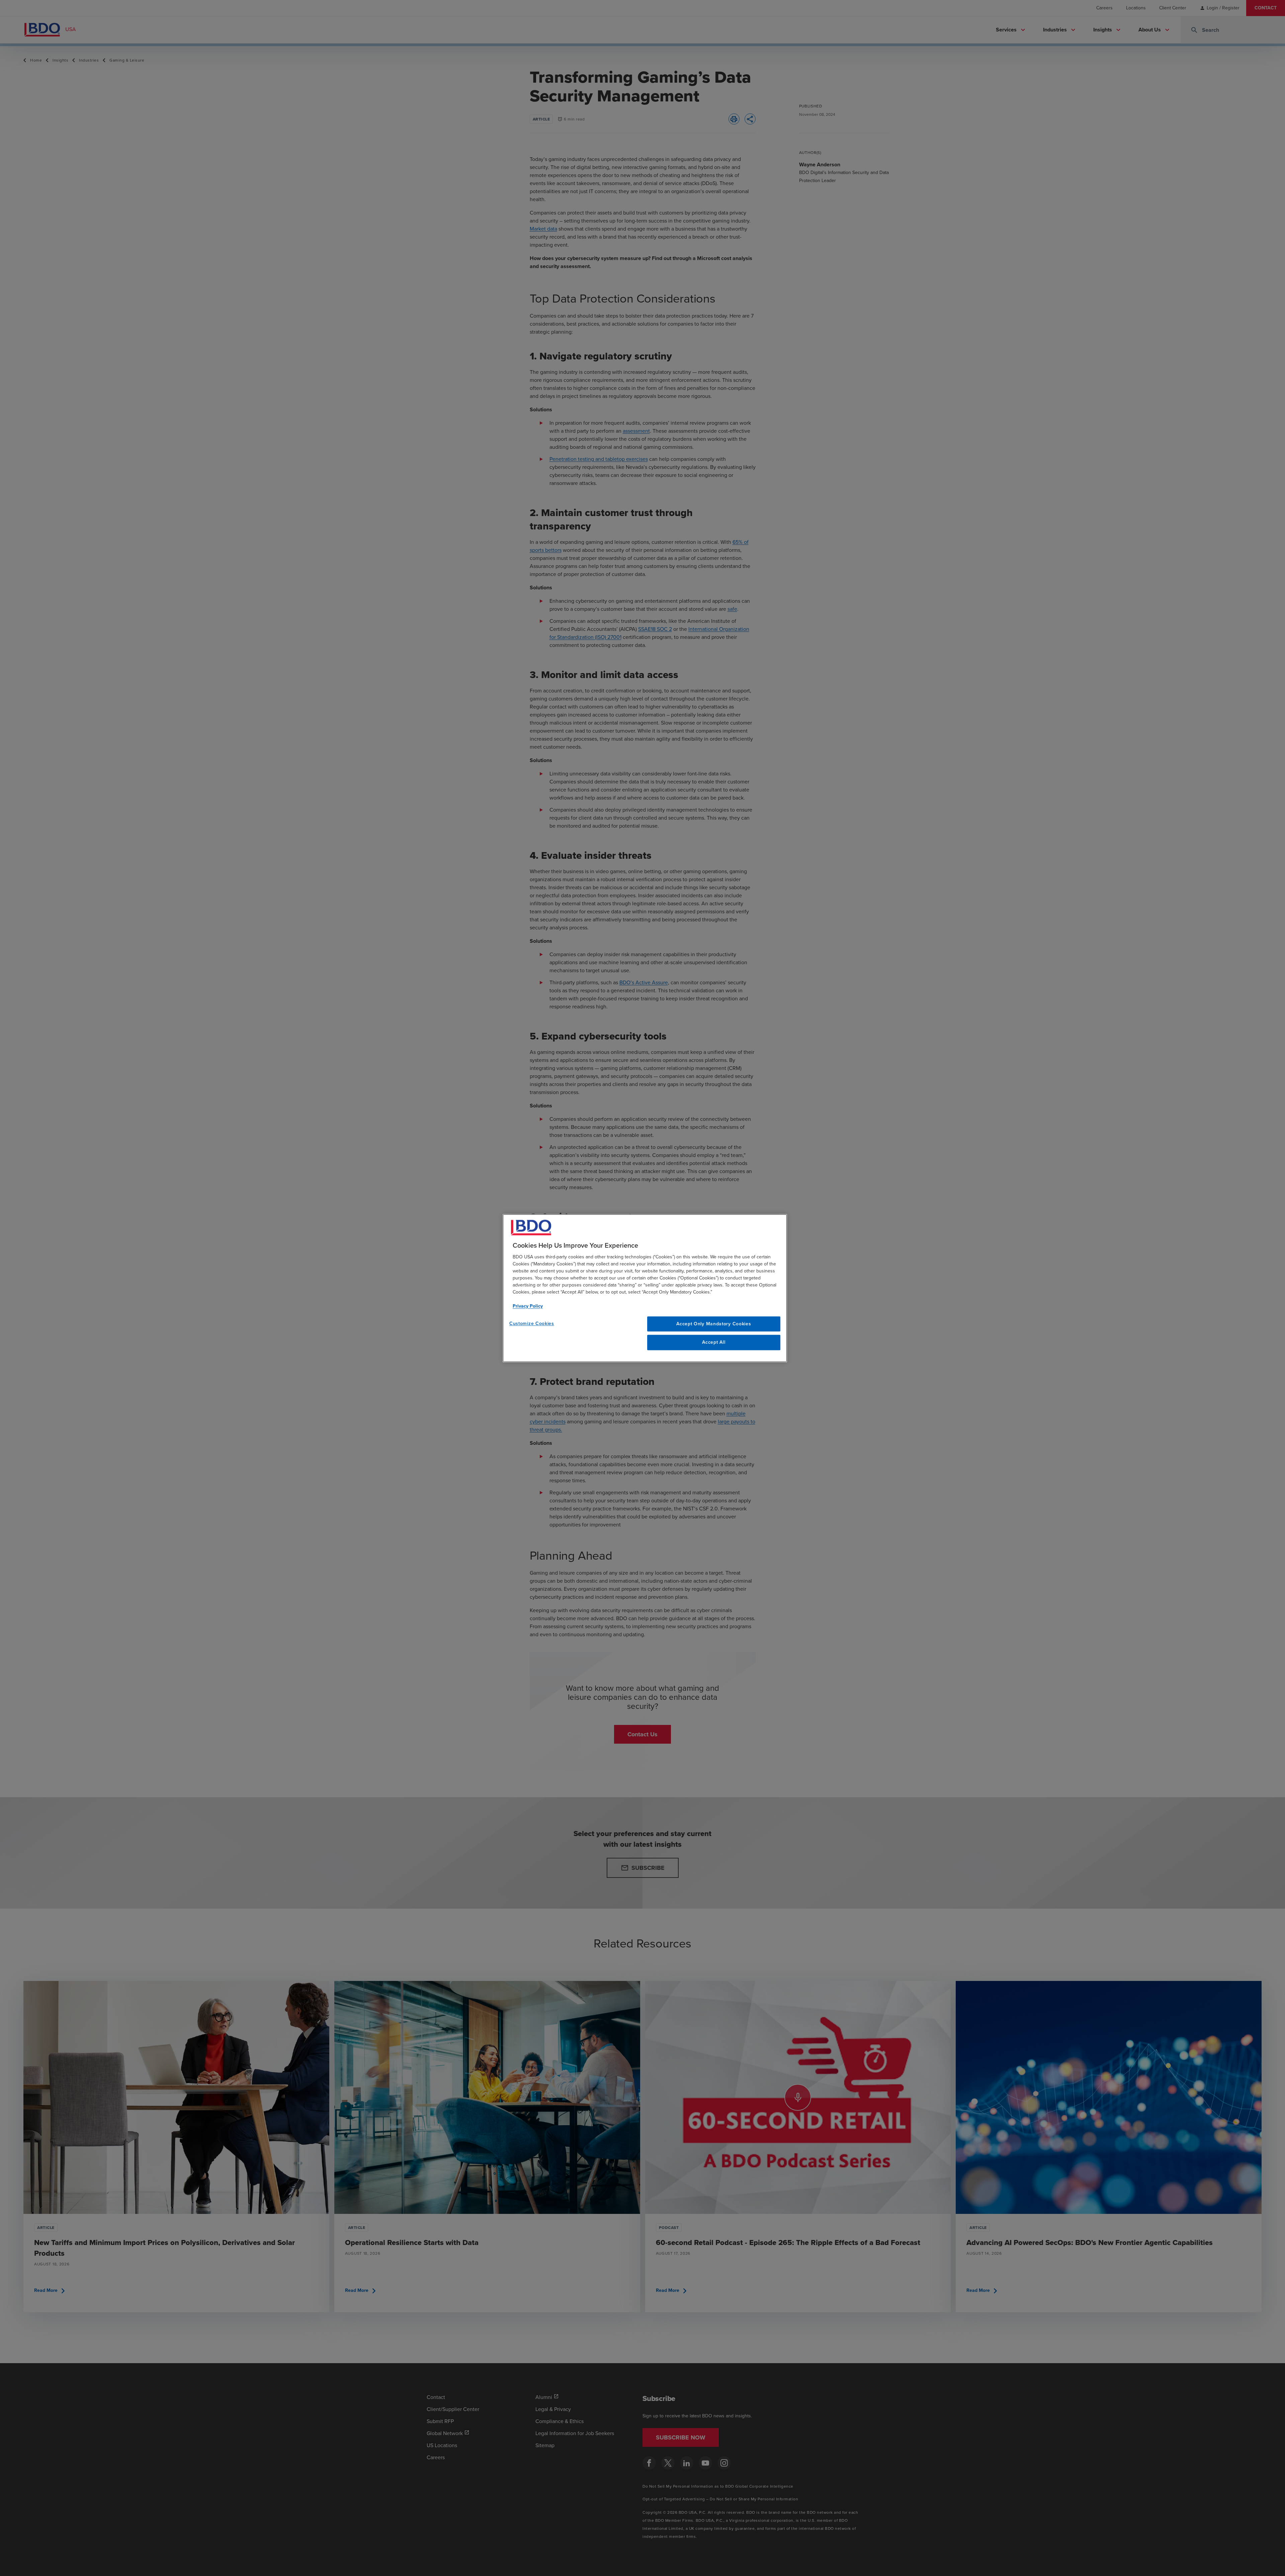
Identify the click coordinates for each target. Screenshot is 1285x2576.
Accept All (714, 1343)
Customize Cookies (532, 1323)
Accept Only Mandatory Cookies (714, 1324)
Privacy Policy (528, 1306)
